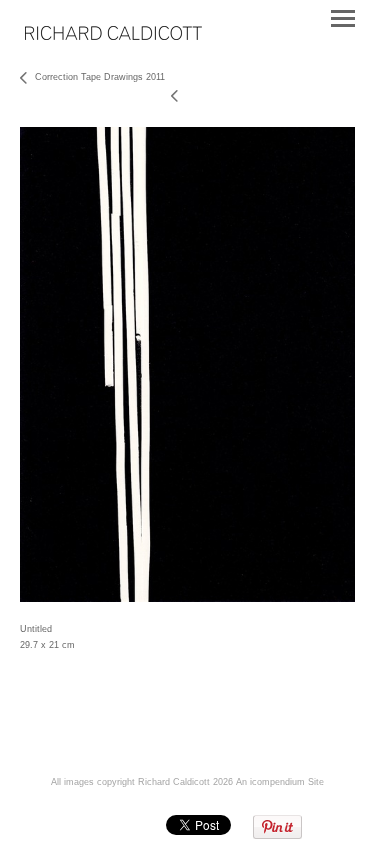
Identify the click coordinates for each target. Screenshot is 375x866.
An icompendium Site (280, 782)
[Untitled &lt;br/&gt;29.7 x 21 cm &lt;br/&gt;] (187, 364)
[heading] (113, 36)
